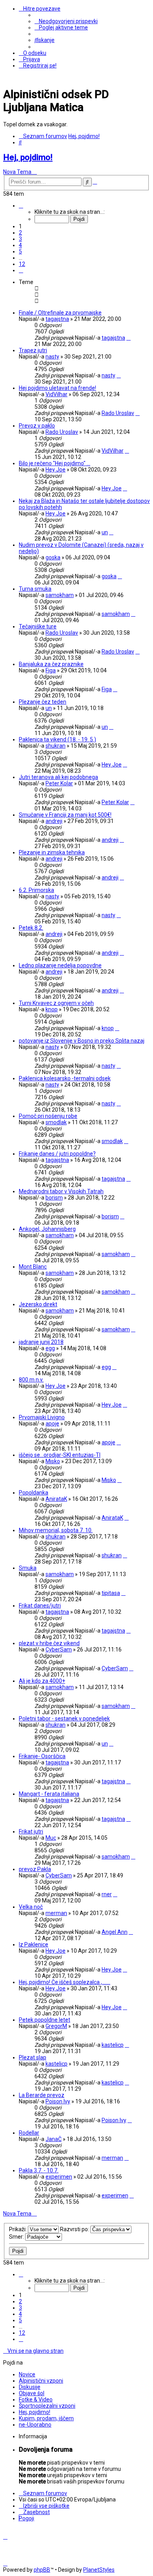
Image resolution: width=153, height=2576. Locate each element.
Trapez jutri (33, 350)
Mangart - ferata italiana (49, 1794)
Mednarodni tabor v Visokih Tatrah (61, 1191)
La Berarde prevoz (42, 2095)
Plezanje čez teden (43, 702)
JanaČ (54, 2139)
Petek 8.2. (31, 928)
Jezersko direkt (38, 1304)
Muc (51, 1838)
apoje (52, 1424)
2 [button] (20, 233)
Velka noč (31, 1907)
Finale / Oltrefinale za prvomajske (60, 313)
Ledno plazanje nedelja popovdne (60, 965)
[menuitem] (66, 21)
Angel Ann (115, 1932)
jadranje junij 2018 (41, 1342)
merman (56, 1913)
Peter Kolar (59, 783)
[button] (21, 206)
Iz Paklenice (34, 1944)
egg (50, 1348)
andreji (54, 821)
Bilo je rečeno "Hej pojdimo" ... (55, 463)
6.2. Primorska (36, 890)
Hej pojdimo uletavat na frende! (57, 388)
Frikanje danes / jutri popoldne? (57, 1154)
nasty (52, 357)
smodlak (56, 1122)
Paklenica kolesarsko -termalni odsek (65, 1078)
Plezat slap (33, 2057)
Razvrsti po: (75, 2229)
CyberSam (59, 1649)
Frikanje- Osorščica (42, 1756)
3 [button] (20, 239)
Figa (51, 670)
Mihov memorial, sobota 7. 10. (56, 1530)
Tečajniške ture (38, 626)
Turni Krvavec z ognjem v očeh (56, 1003)
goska (53, 557)
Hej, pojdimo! (28, 157)
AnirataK (56, 1499)
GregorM (56, 2026)
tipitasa (111, 1593)
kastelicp (113, 2045)
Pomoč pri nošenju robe (48, 1116)
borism (54, 1198)
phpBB (42, 2570)
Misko (53, 1461)
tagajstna (57, 319)
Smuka (28, 1568)
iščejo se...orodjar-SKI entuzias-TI (60, 1455)
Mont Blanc (33, 1267)
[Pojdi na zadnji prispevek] (128, 338)
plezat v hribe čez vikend (49, 1643)
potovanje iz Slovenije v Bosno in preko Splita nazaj (82, 1041)
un (105, 532)
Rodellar (29, 2133)
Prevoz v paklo (37, 426)
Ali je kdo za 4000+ (42, 1681)
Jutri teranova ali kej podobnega (58, 777)
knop (52, 1009)
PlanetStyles (99, 2570)
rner (107, 1894)
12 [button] (22, 264)
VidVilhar (56, 394)
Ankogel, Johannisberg (47, 1229)
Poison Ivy (58, 2101)
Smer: (17, 2237)
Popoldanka (34, 1493)
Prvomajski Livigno (42, 1417)
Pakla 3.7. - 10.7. (39, 2170)
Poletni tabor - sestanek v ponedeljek (64, 1719)
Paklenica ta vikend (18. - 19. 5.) (57, 739)
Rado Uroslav (118, 413)
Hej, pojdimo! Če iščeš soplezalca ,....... (65, 1982)
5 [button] (20, 251)
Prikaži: (18, 2229)
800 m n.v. (31, 1380)
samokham (60, 595)
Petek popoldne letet (45, 2020)
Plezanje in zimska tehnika (52, 852)
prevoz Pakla (35, 1869)
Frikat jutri (31, 1831)
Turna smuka (35, 589)
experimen (59, 2177)
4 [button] (20, 245)
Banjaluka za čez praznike (51, 664)
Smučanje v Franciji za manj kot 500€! (65, 815)
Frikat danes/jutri (40, 1606)
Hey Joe (56, 470)
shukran (56, 746)
